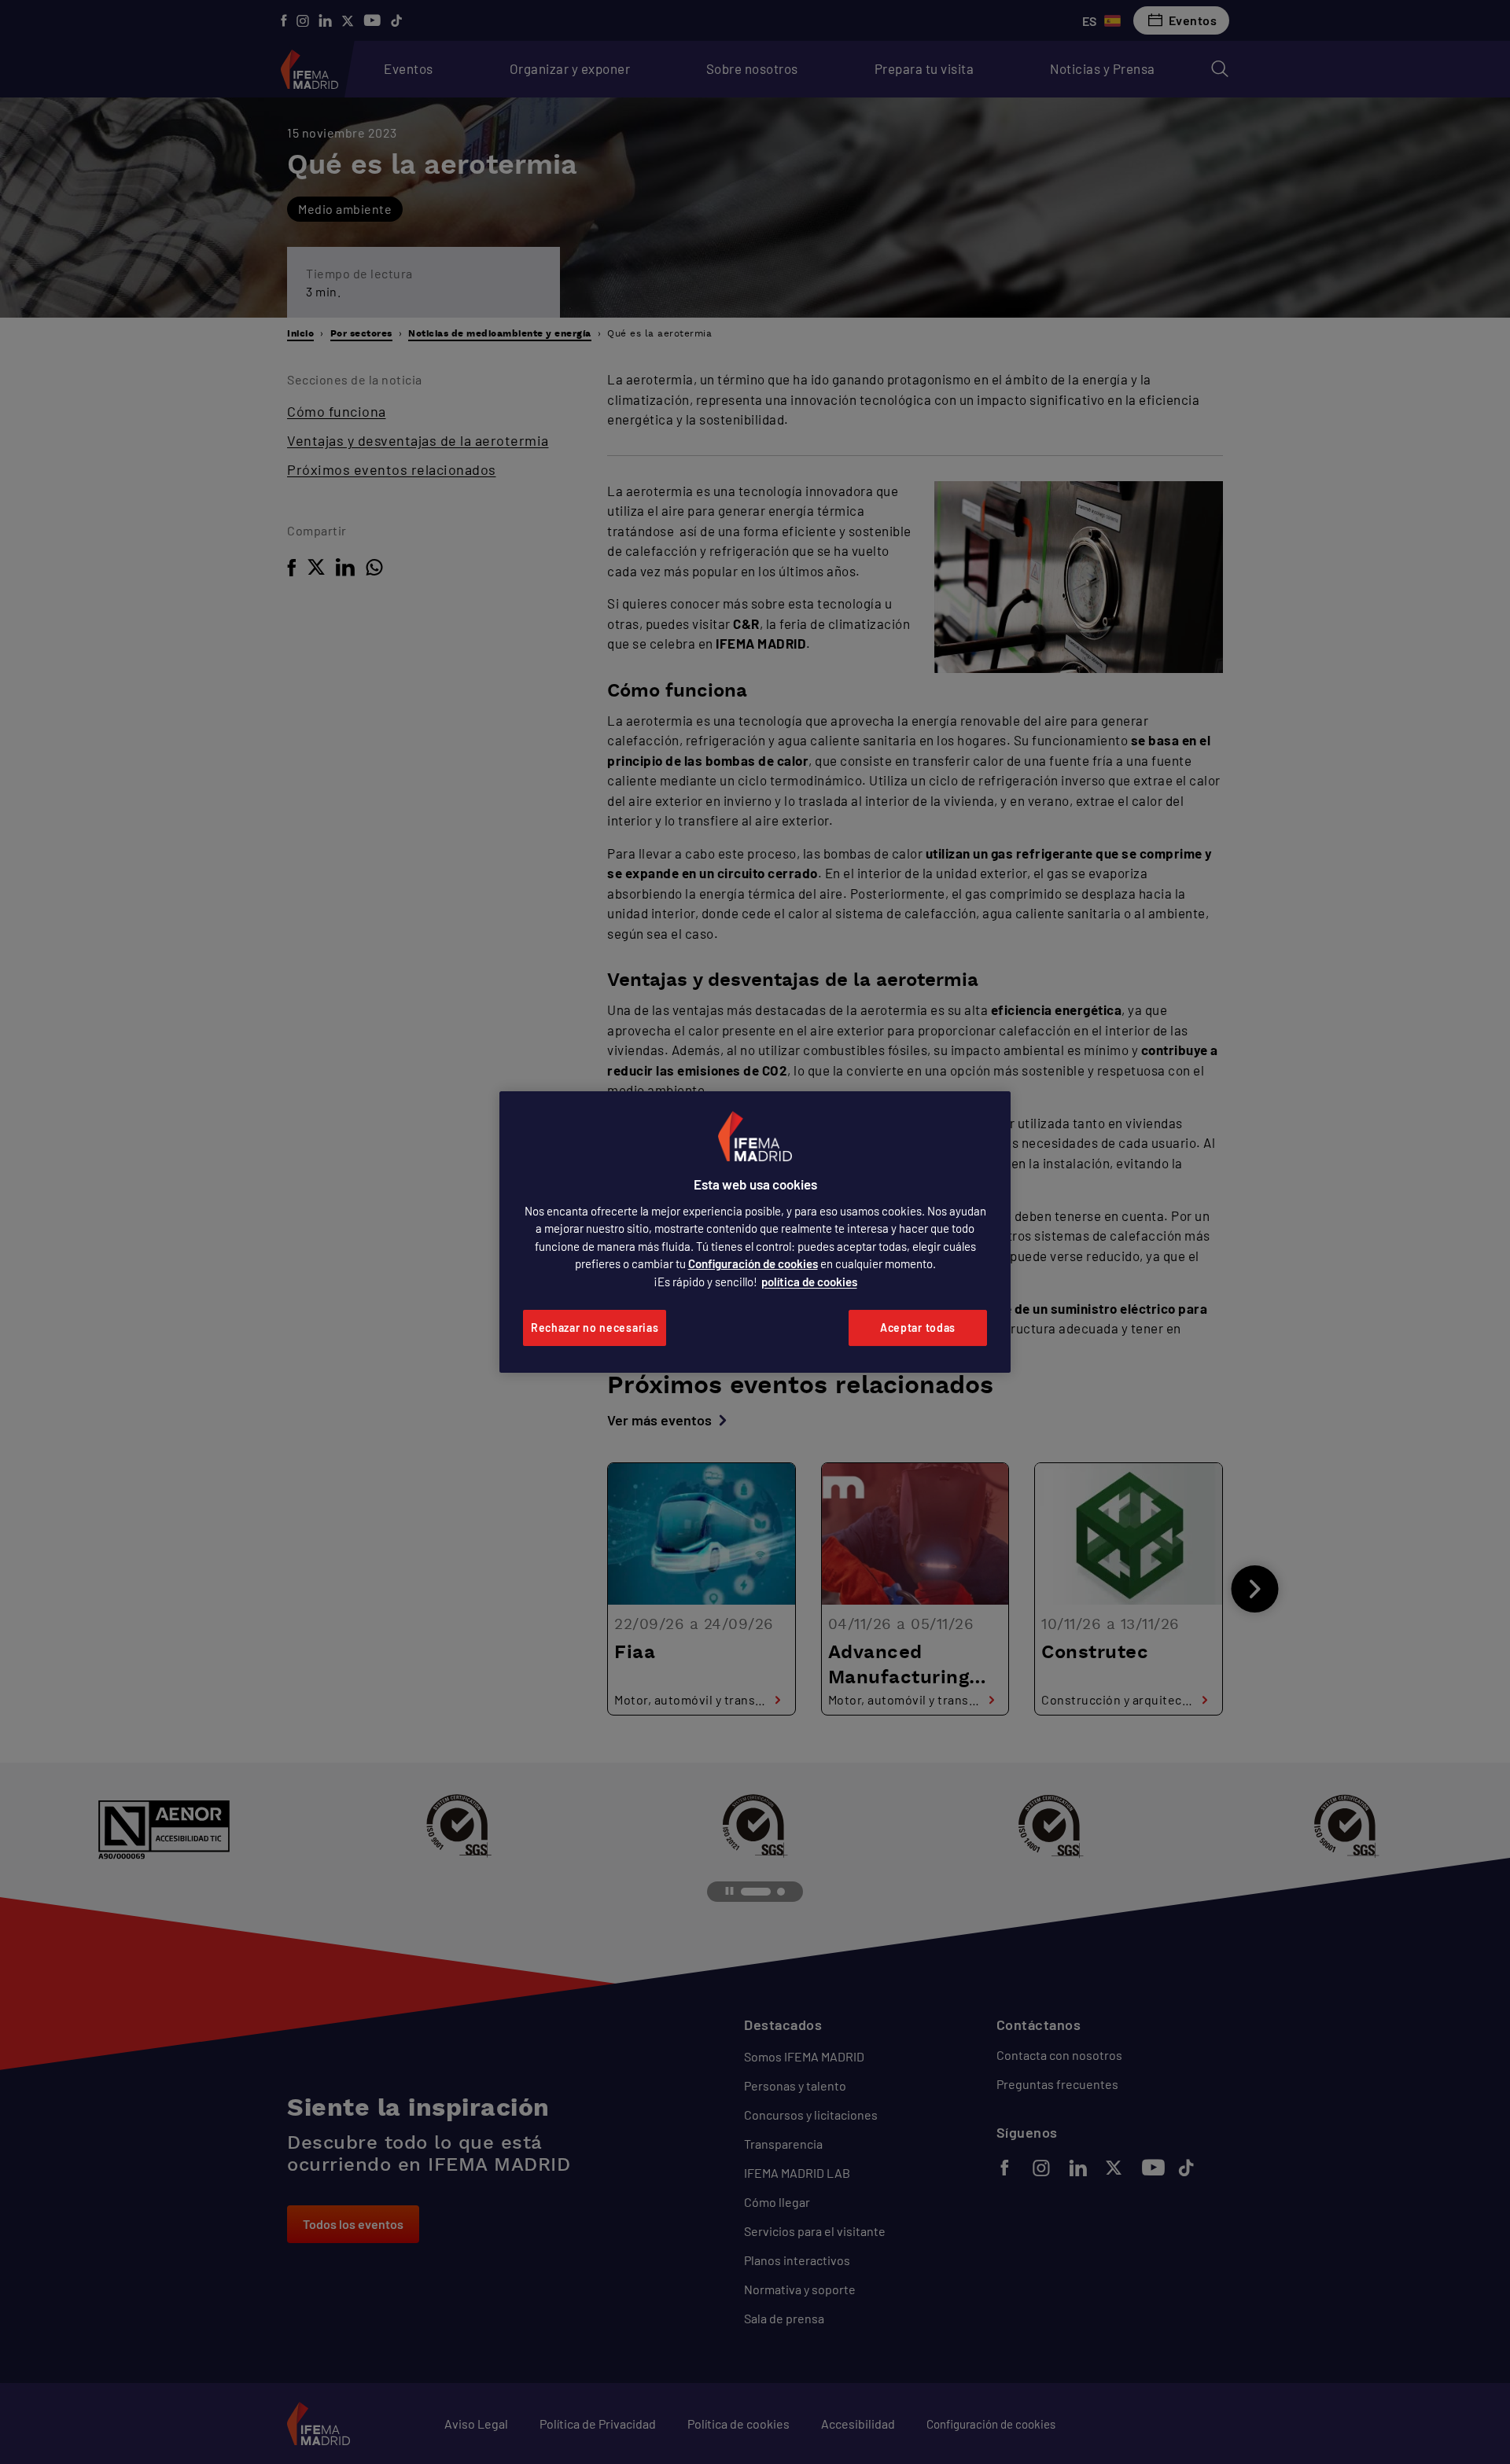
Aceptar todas (918, 1328)
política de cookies (809, 1282)
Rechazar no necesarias (595, 1328)
